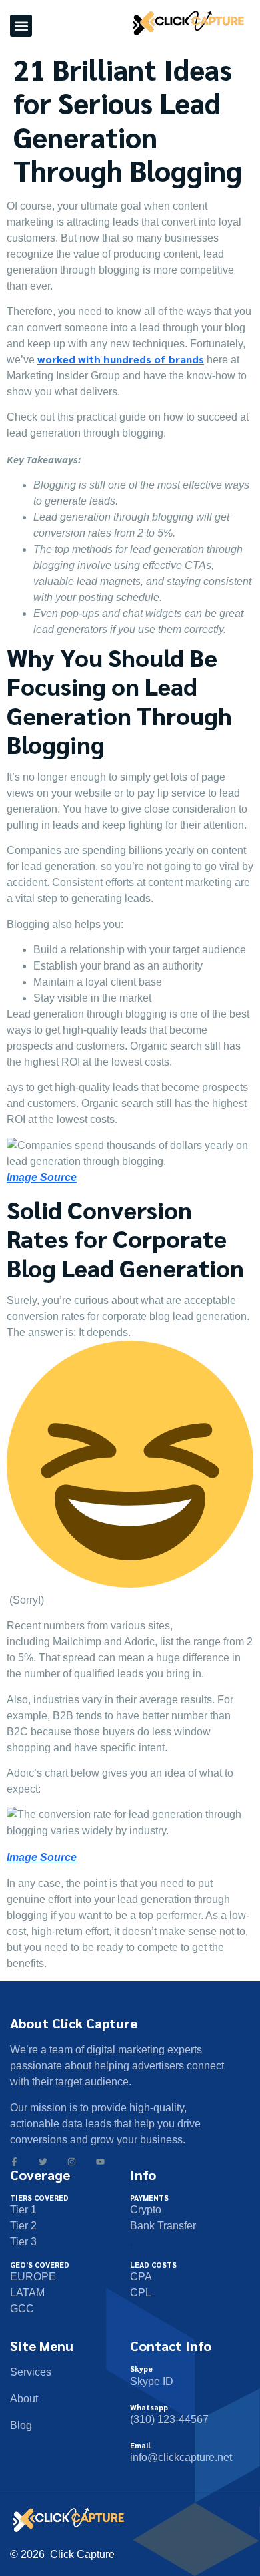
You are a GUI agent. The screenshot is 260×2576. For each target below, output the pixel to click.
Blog (21, 2425)
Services (31, 2372)
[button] (21, 26)
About (24, 2399)
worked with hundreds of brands (121, 359)
